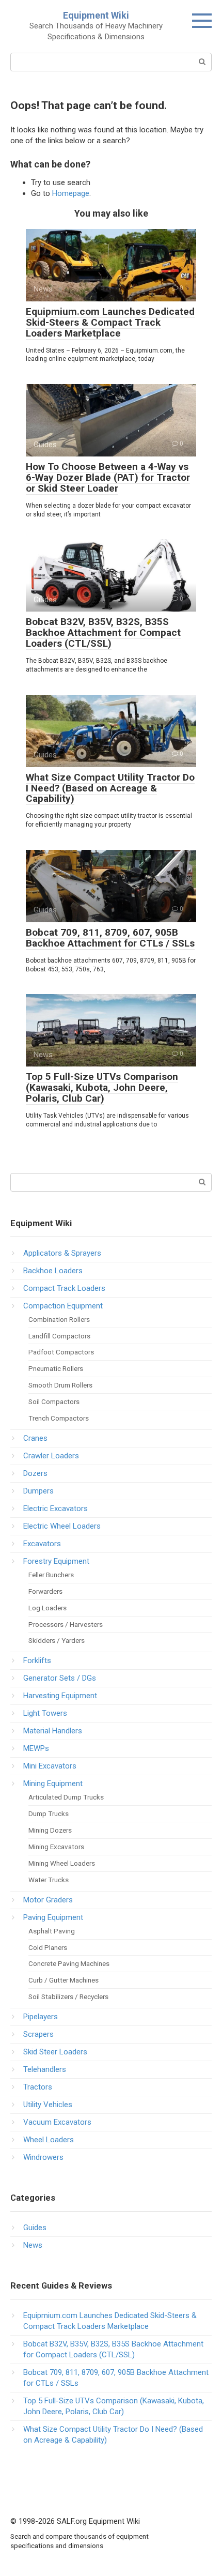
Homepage (71, 193)
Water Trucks (49, 1880)
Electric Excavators (55, 1508)
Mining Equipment (53, 1784)
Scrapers (38, 2034)
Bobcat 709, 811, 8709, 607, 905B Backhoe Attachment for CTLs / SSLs (110, 938)
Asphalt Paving (52, 1931)
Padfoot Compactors (61, 1352)
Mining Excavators (56, 1847)
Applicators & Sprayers (62, 1253)
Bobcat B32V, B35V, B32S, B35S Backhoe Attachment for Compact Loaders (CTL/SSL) (103, 632)
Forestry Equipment (56, 1561)
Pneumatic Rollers (56, 1368)
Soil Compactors (54, 1401)
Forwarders (45, 1591)
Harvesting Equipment (60, 1696)
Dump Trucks (49, 1813)
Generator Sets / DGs (60, 1678)
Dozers (35, 1473)
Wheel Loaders (49, 2140)
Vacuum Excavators (57, 2122)
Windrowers (43, 2157)
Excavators (42, 1544)
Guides (35, 2228)
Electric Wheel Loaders (62, 1526)
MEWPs (36, 1748)
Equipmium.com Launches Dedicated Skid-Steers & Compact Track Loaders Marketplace (110, 322)
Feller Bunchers (51, 1575)
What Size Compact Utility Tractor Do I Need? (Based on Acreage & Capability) (110, 788)
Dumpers (38, 1491)
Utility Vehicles (48, 2105)
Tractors (38, 2087)
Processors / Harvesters (66, 1624)
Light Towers (45, 1713)
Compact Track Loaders (64, 1288)
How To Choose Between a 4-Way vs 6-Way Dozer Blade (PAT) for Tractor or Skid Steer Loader (108, 477)
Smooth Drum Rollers (60, 1385)
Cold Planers (48, 1947)
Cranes (35, 1438)
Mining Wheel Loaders (62, 1863)
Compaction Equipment (63, 1306)
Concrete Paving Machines (69, 1963)
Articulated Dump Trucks (66, 1797)
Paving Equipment (53, 1917)
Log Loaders (47, 1608)
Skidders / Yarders (57, 1640)
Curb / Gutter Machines (64, 1980)
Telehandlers (45, 2069)
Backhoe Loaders (53, 1271)
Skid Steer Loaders (55, 2052)
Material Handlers (53, 1731)
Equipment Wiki (96, 15)
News (33, 2245)
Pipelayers (41, 2017)
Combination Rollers (59, 1319)
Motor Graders (48, 1900)
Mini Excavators (50, 1766)
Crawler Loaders (51, 1456)
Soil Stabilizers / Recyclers (68, 1996)
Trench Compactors (59, 1418)
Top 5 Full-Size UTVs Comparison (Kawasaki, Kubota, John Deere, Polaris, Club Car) (102, 1087)
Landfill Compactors (59, 1336)
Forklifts (37, 1660)
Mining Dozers (50, 1830)
